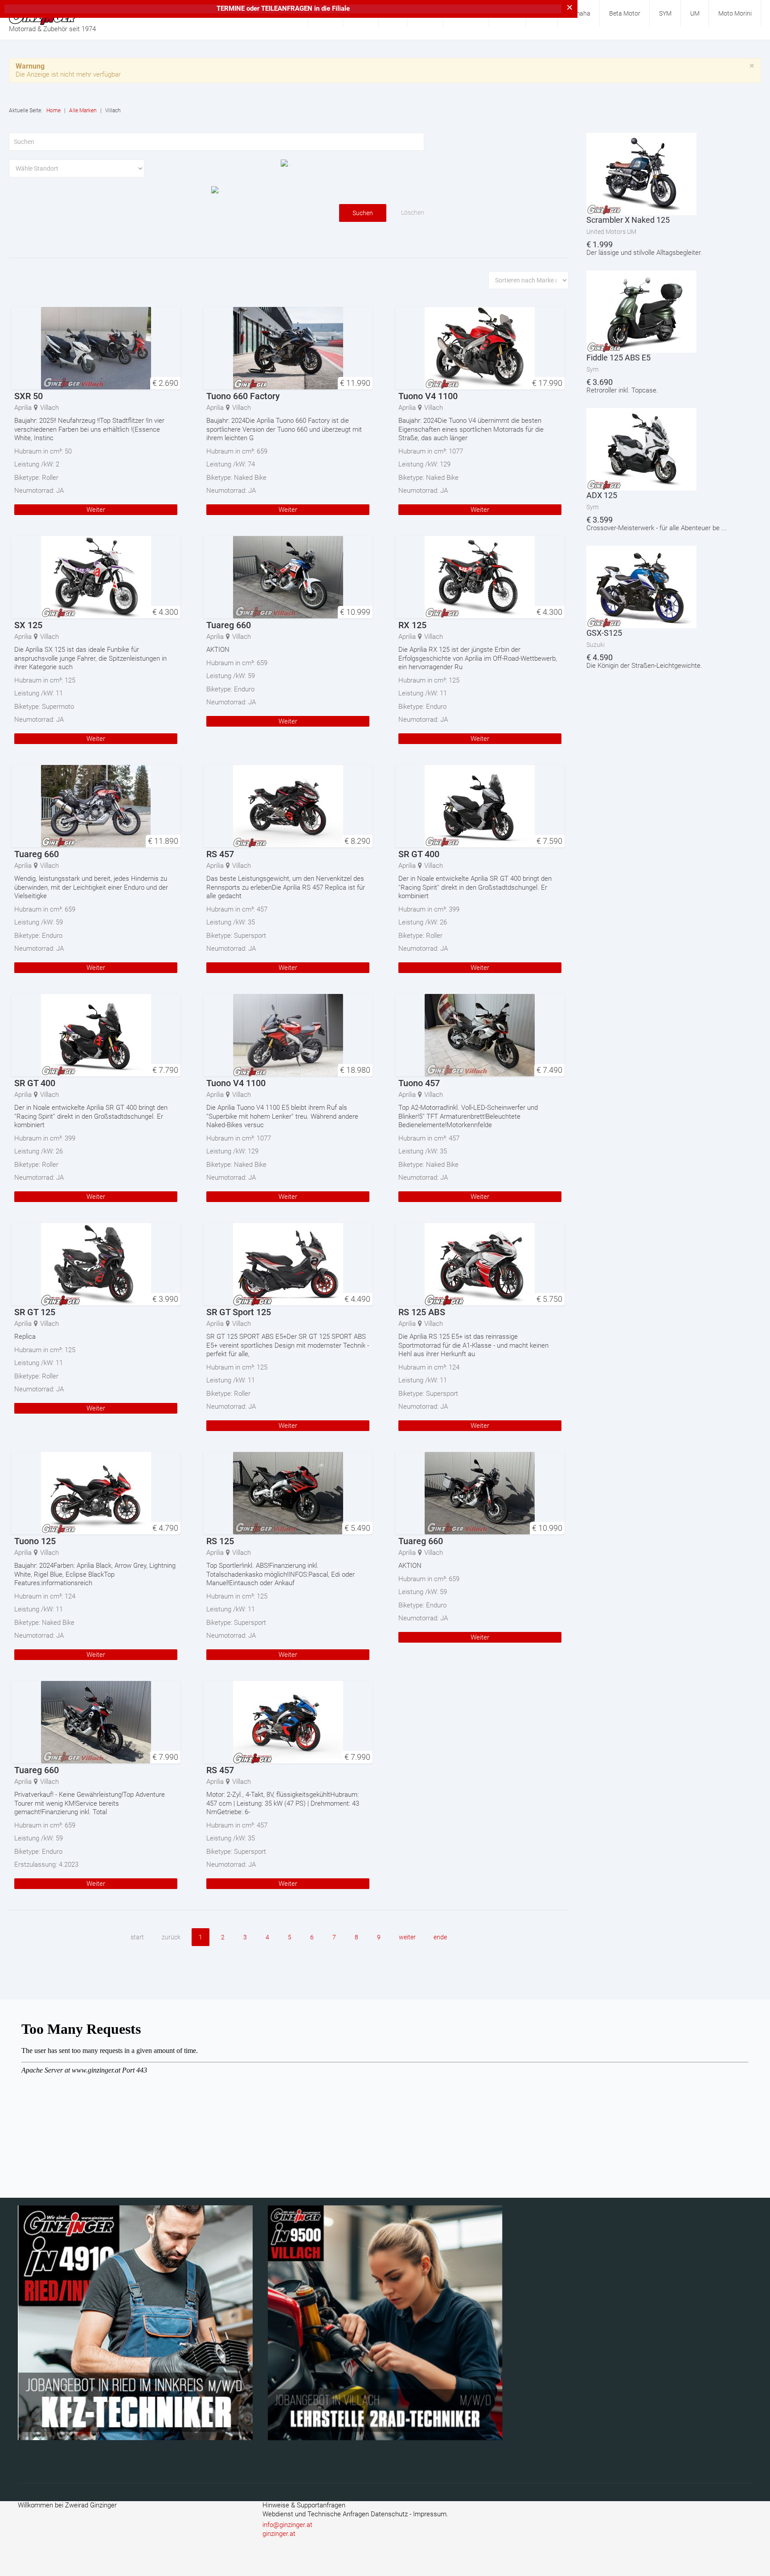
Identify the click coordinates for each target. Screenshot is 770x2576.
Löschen (413, 213)
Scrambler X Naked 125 (628, 220)
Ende (440, 1937)
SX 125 (28, 625)
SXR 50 (29, 396)
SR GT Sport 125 (239, 1312)
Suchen (363, 213)
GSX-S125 (604, 633)
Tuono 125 (35, 1541)
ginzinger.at (279, 2534)
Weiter (96, 510)
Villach (49, 408)
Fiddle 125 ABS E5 (618, 358)
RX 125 (412, 625)
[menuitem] (579, 13)
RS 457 (220, 854)
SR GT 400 (419, 854)
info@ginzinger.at (287, 2525)
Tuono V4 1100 (428, 396)
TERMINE (231, 8)
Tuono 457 (419, 1083)
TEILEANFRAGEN (288, 8)
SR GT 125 (35, 1312)
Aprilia (23, 408)
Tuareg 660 (229, 625)
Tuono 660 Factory (243, 396)
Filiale (341, 8)
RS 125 (220, 1541)
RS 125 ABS (422, 1312)
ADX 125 (602, 495)
